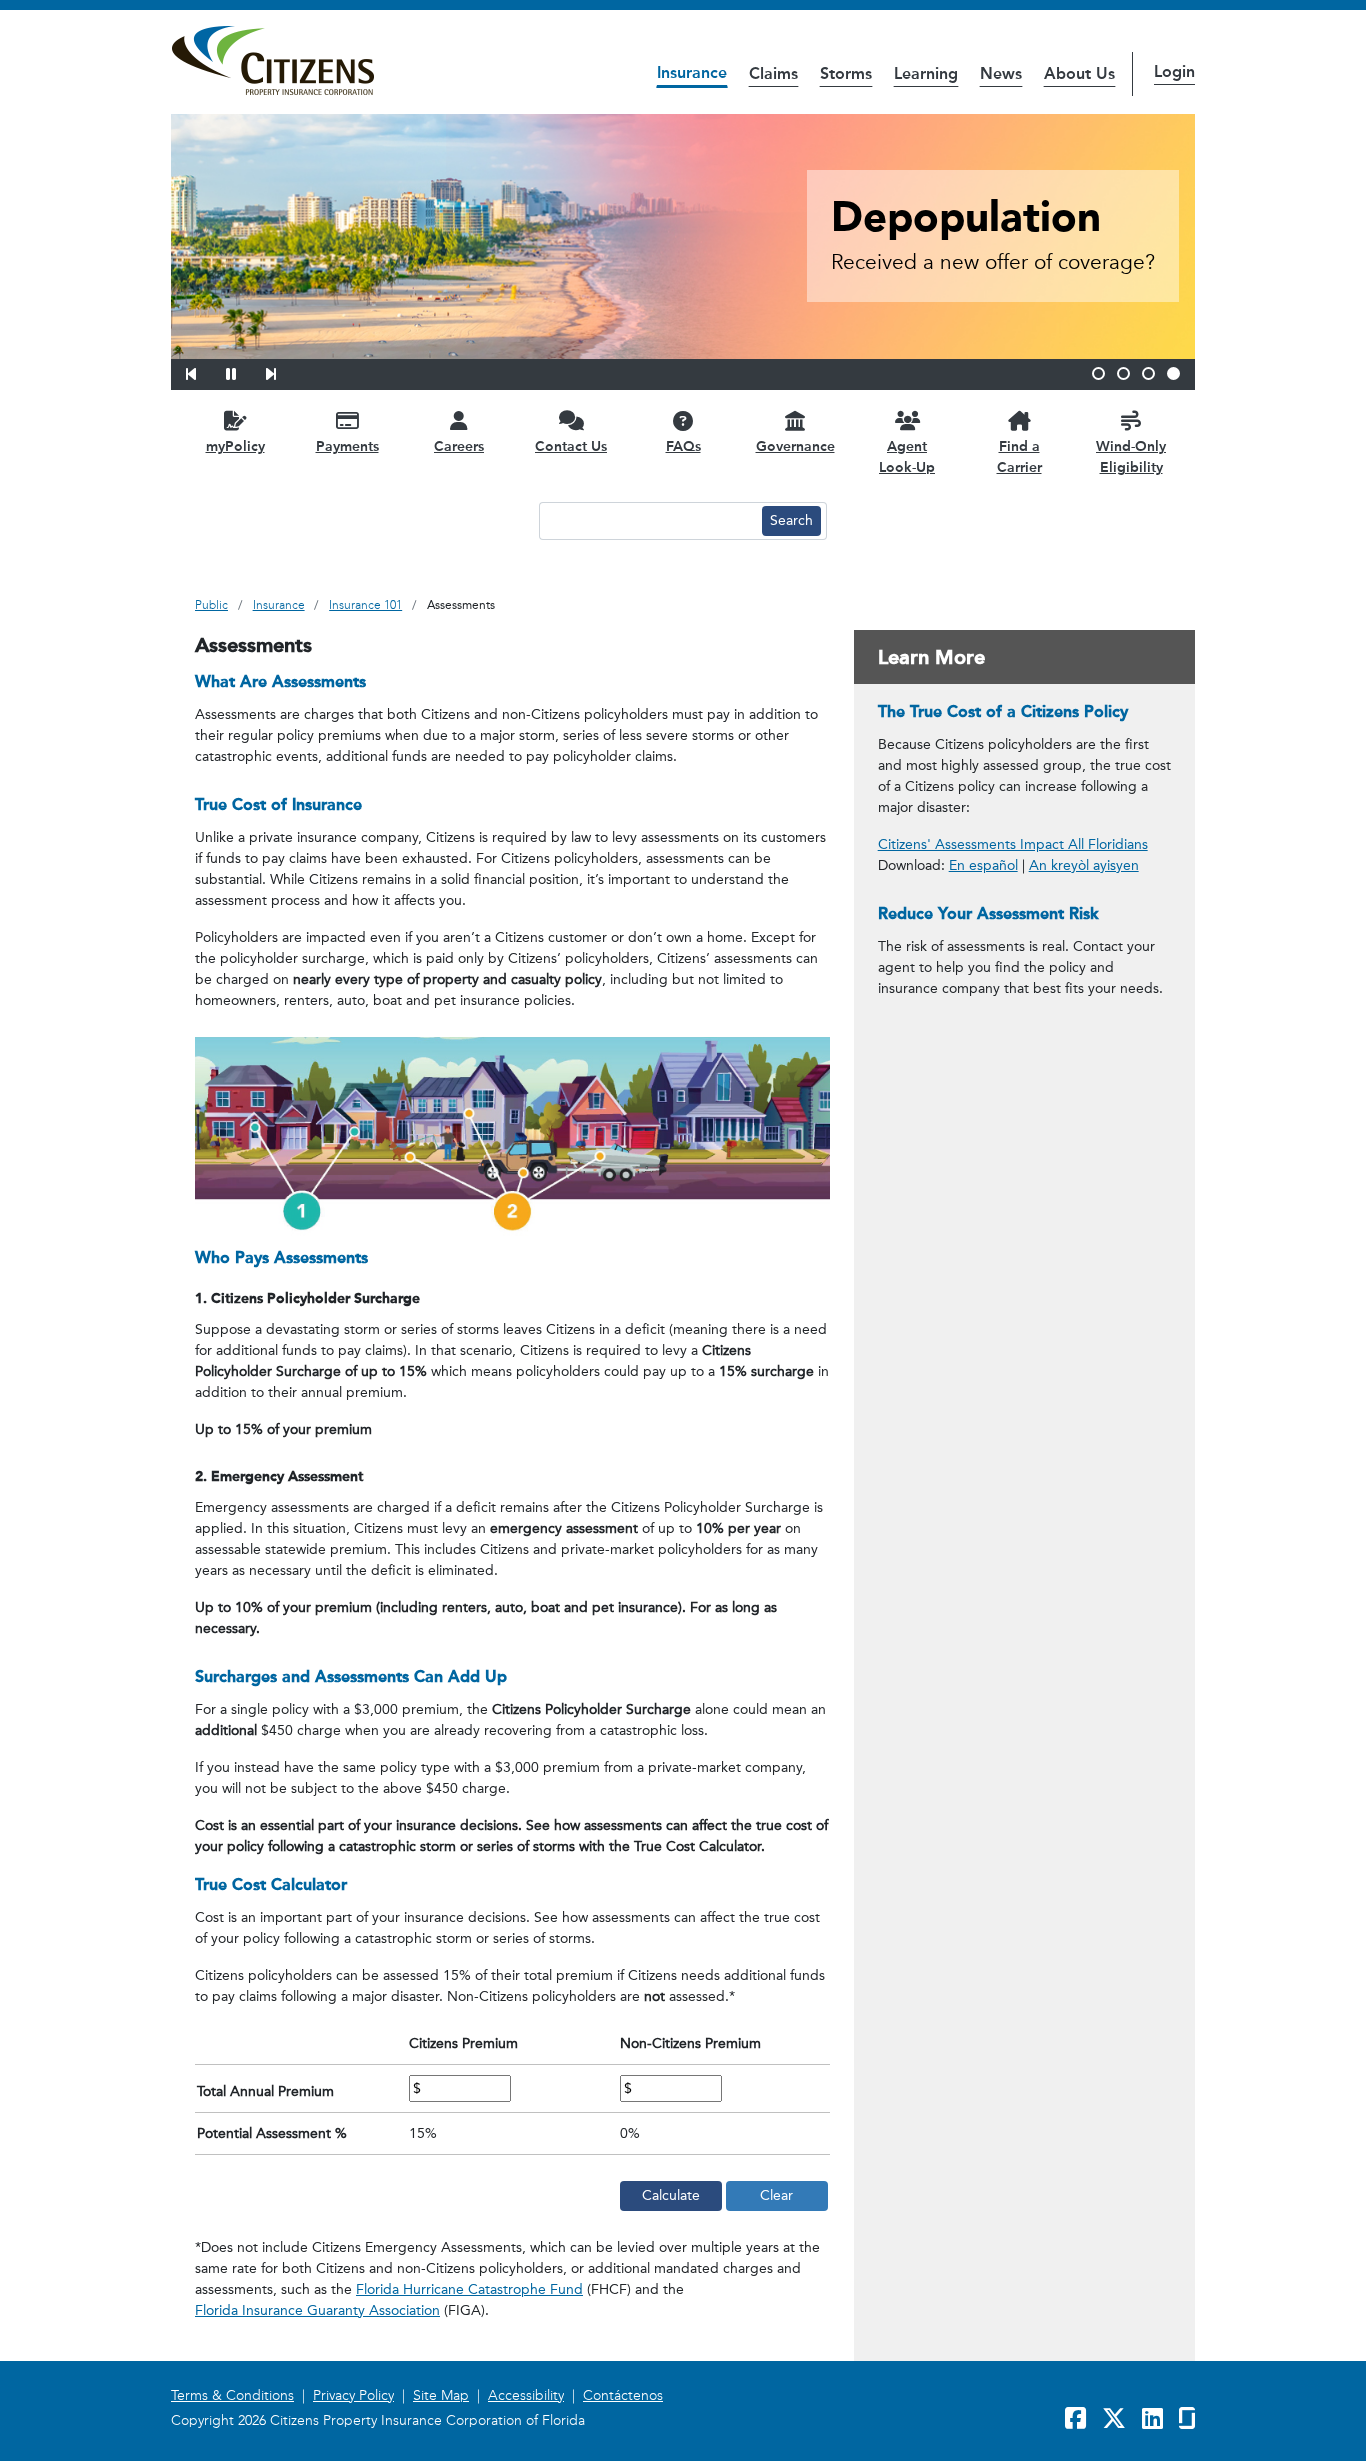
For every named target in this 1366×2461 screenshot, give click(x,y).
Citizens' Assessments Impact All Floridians (1013, 844)
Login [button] (1174, 71)
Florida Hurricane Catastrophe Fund (469, 2289)
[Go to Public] (272, 61)
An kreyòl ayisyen (1084, 865)
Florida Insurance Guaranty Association (317, 2310)
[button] (204, 371)
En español (983, 865)
